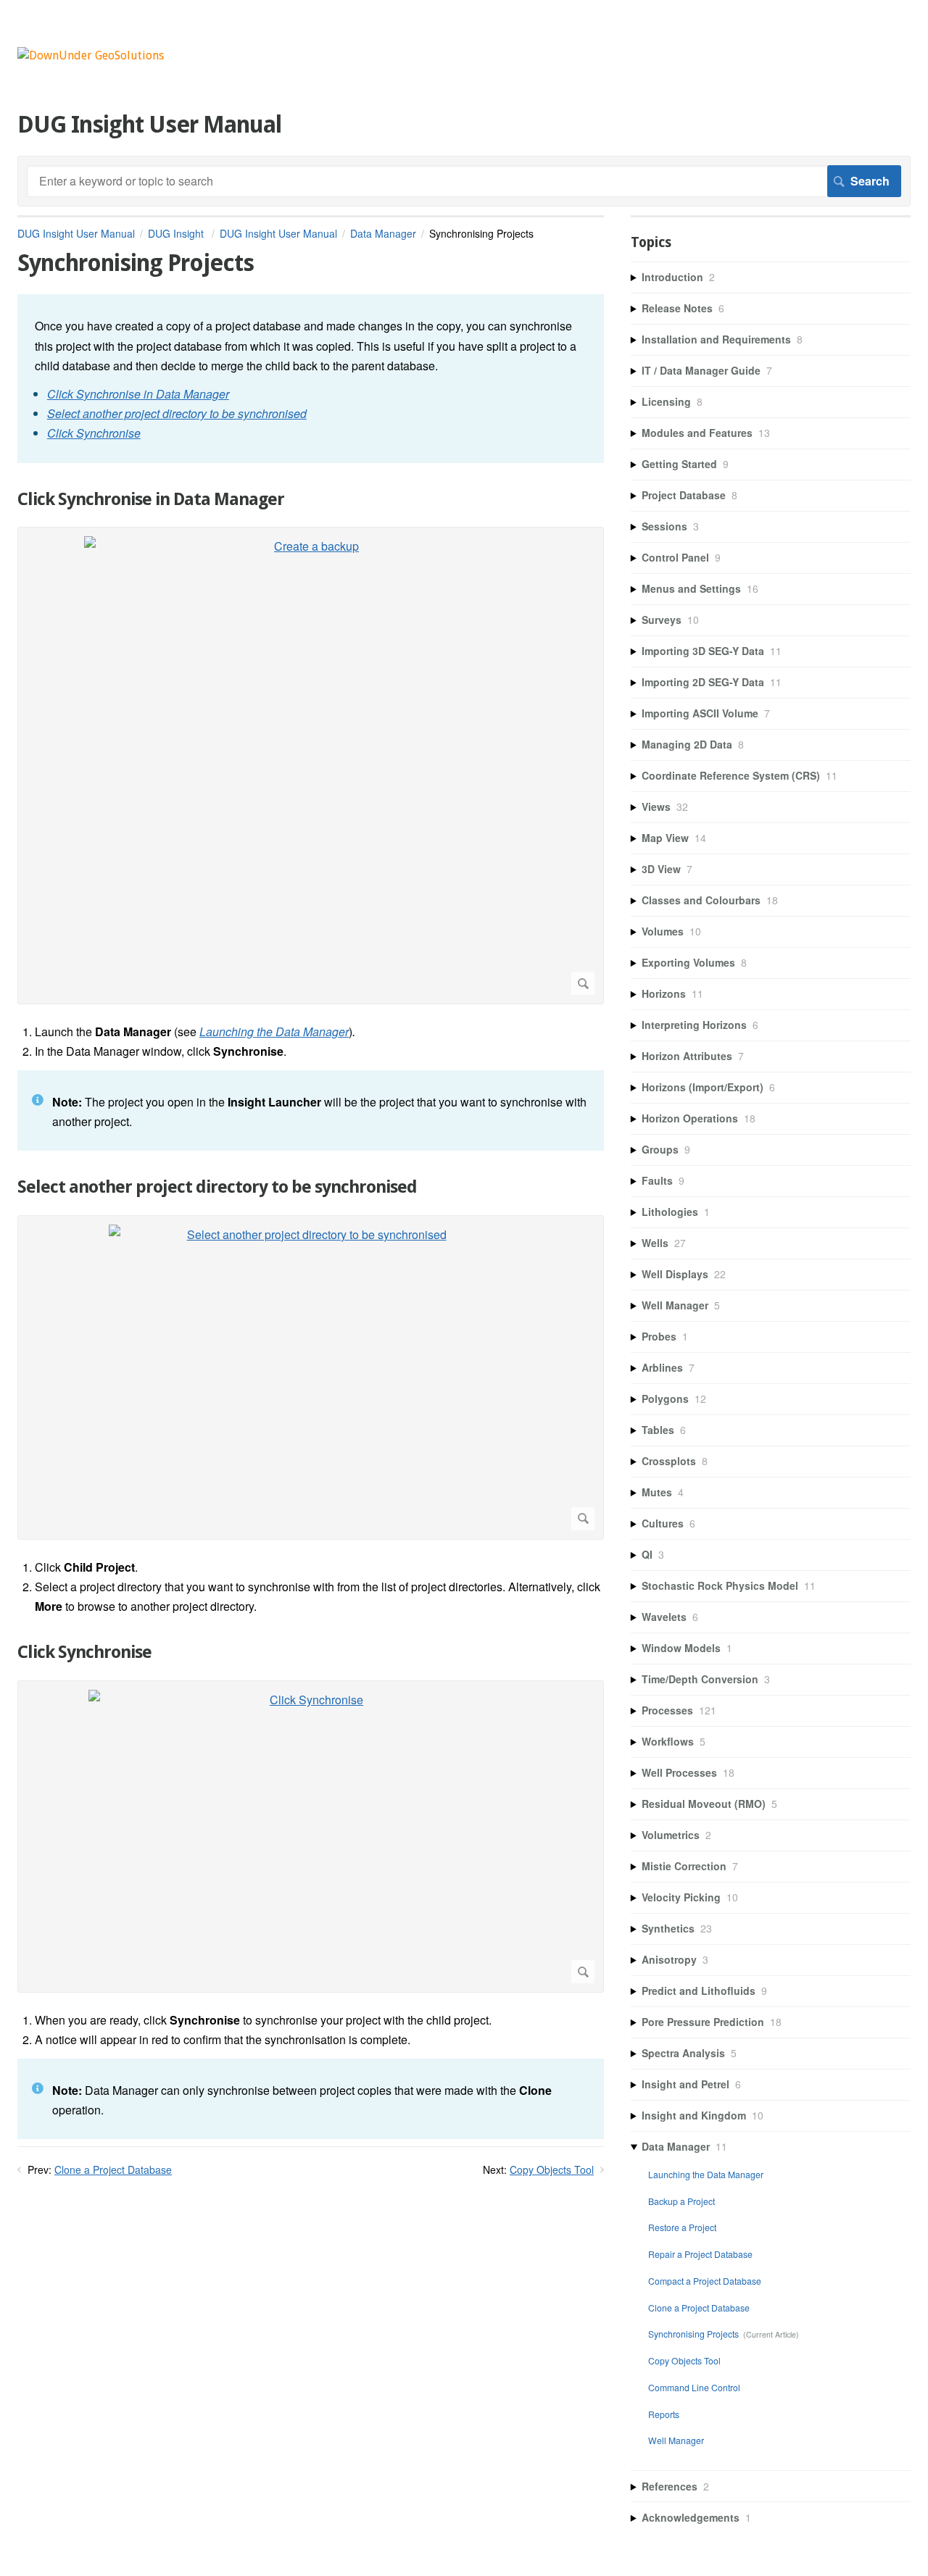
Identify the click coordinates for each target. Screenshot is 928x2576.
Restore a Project (682, 2227)
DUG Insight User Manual (76, 233)
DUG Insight (177, 233)
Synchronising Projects (693, 2334)
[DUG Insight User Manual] (91, 55)
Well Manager (676, 2440)
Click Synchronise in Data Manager (151, 499)
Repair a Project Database (700, 2254)
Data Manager (383, 233)
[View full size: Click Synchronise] (311, 1837)
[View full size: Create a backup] (311, 766)
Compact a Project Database (705, 2281)
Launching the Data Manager (706, 2174)
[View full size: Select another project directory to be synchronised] (311, 1377)
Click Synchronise (84, 1652)
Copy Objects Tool (552, 2169)
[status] (311, 378)
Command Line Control (694, 2387)
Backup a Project (681, 2201)
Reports (664, 2414)
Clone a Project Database (113, 2169)
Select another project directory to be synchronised (217, 1187)
